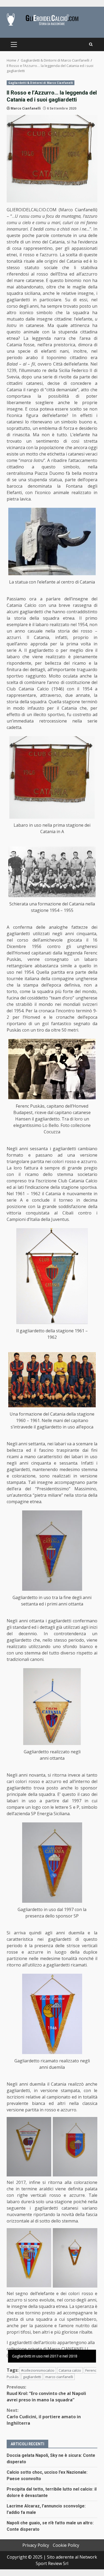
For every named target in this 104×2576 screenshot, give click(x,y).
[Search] (91, 44)
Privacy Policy (36, 2545)
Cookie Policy (66, 2545)
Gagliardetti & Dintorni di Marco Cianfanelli (41, 83)
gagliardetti (32, 2377)
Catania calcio (70, 2370)
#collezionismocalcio (38, 2370)
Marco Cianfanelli (26, 108)
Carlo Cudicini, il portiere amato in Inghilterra (44, 2417)
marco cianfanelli (59, 2377)
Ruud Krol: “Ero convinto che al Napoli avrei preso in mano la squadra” (46, 2393)
